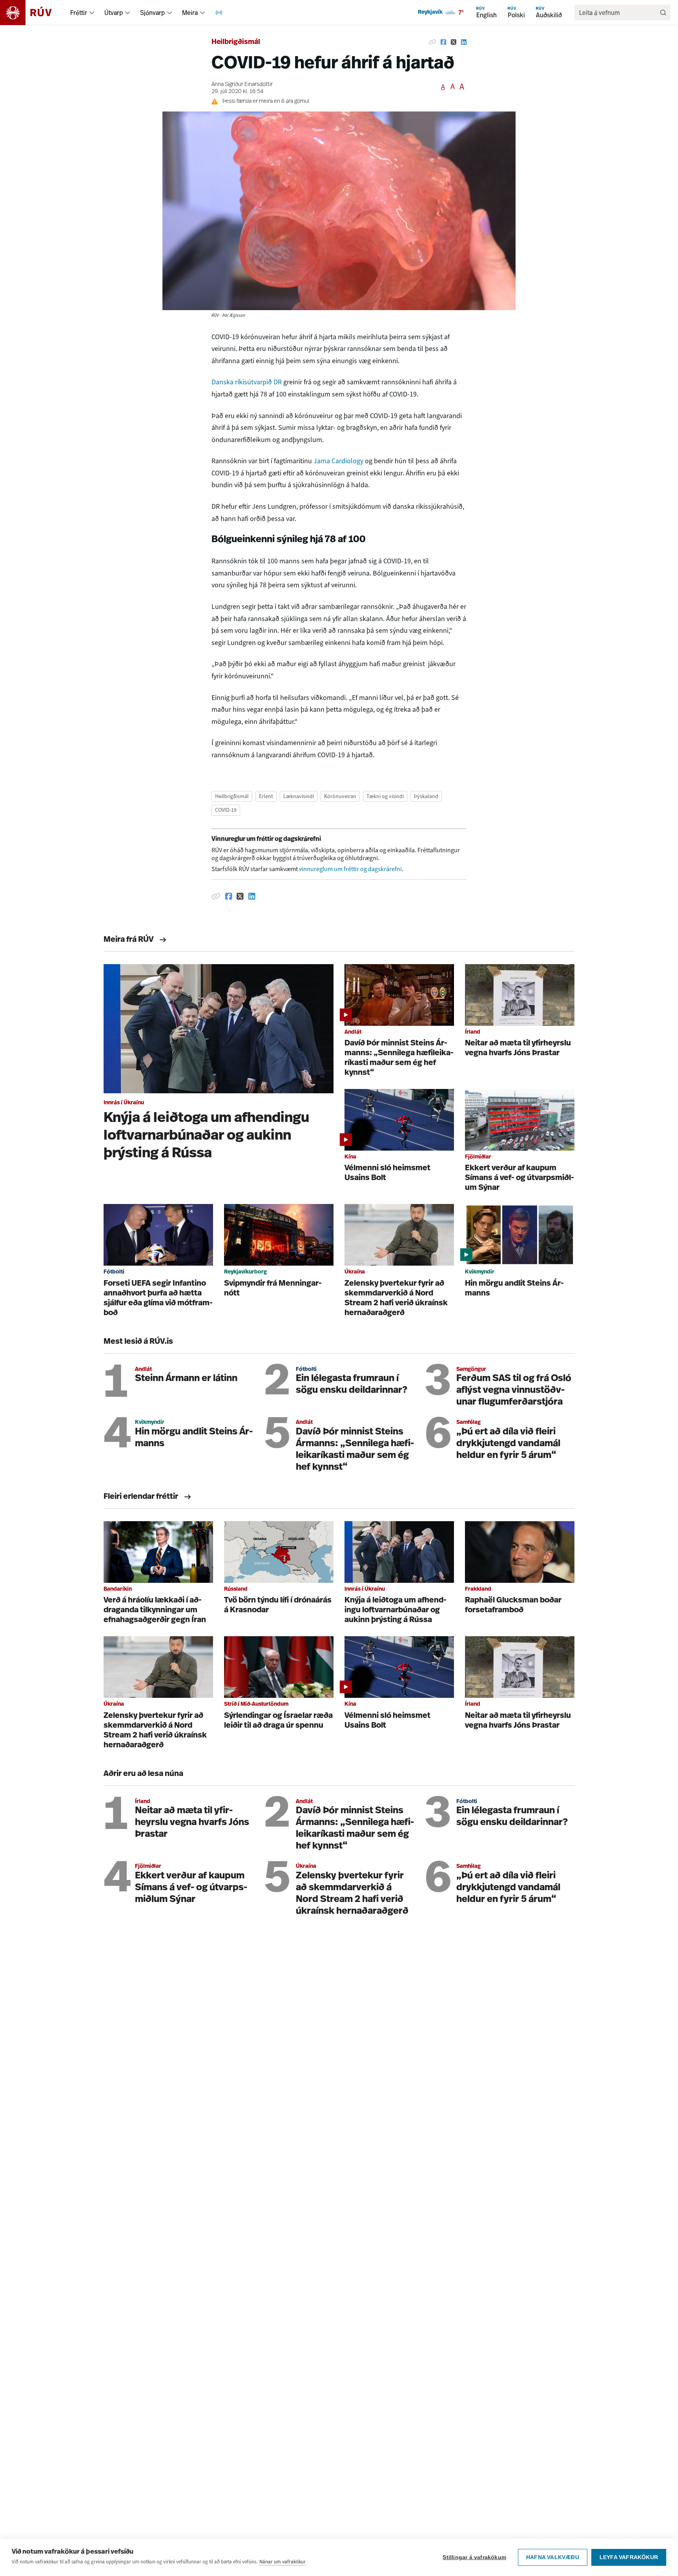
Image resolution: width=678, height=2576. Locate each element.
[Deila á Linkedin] (464, 42)
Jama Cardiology (338, 461)
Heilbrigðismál (236, 42)
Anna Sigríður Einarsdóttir (242, 85)
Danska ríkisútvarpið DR (247, 382)
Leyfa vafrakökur (629, 2557)
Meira (190, 13)
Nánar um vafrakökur (282, 2562)
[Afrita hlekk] (432, 42)
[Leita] (663, 13)
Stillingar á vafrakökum (474, 2557)
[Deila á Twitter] (454, 42)
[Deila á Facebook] (443, 42)
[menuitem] (92, 13)
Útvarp (114, 13)
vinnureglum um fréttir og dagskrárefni (350, 869)
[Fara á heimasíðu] (33, 13)
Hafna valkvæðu (553, 2557)
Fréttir (79, 13)
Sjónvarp (152, 13)
